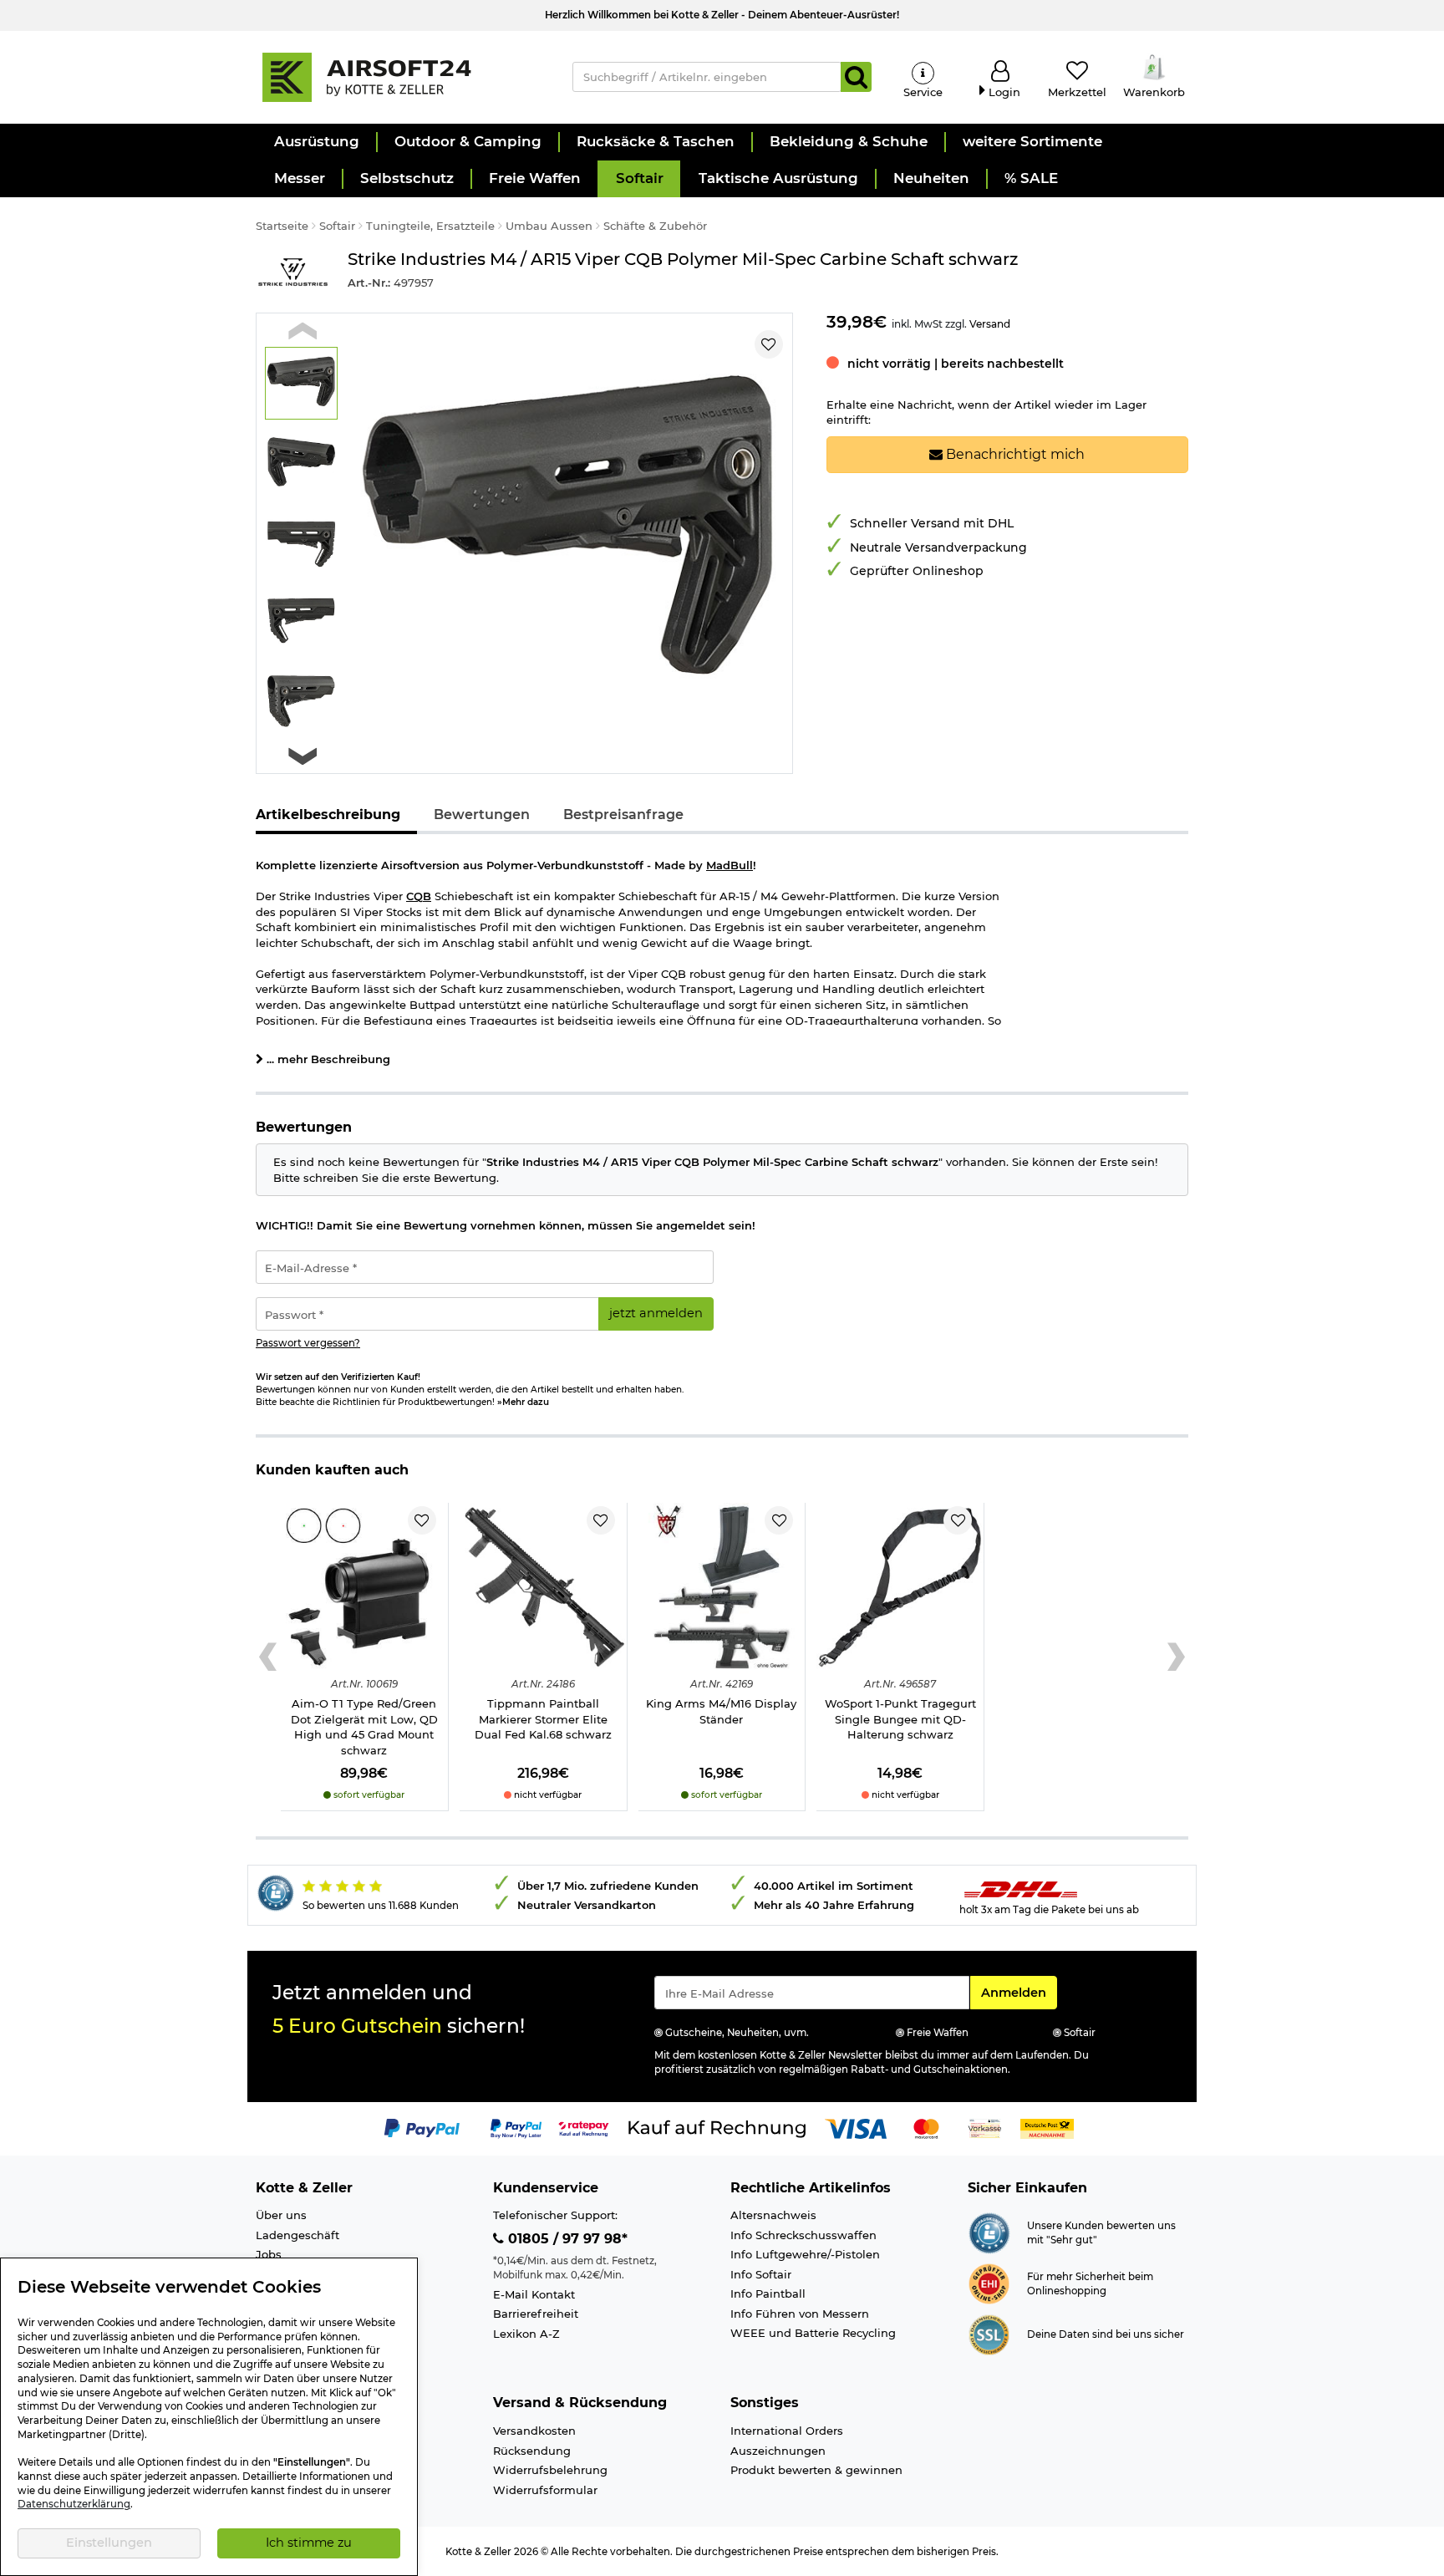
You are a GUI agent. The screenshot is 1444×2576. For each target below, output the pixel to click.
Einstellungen (109, 2543)
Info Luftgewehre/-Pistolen (805, 2254)
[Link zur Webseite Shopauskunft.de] (989, 2232)
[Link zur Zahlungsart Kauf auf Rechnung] (717, 2127)
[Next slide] (303, 756)
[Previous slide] (303, 331)
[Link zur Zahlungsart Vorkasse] (985, 2127)
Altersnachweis (773, 2215)
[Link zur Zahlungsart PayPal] (422, 2127)
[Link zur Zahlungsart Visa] (856, 2127)
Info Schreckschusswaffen (803, 2235)
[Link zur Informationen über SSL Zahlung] (989, 2334)
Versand (990, 324)
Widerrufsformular (545, 2490)
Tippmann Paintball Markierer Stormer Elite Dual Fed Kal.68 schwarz (543, 1719)
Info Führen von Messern (800, 2314)
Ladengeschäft (297, 2235)
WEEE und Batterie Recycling (813, 2333)
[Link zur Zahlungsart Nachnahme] (1047, 2127)
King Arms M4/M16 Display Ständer (721, 1711)
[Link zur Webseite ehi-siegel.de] (989, 2283)
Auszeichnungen (778, 2451)
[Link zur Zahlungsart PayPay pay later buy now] (516, 2127)
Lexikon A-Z (526, 2334)
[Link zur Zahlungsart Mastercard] (926, 2127)
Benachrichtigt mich (1014, 454)
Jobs (269, 2254)
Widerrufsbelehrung (550, 2470)
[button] (316, 142)
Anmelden (1019, 1992)
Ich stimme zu (309, 2543)
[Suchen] (856, 77)
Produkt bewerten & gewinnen (816, 2470)
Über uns (281, 2215)
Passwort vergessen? (308, 1343)
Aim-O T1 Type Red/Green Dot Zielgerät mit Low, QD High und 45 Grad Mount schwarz (364, 1727)
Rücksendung (532, 2451)
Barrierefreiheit (536, 2314)
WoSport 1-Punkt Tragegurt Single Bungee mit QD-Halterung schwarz (900, 1719)
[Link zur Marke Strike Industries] (293, 273)
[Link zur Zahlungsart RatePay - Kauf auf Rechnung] (584, 2127)
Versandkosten (534, 2431)
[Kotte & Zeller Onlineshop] (397, 76)
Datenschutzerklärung (74, 2504)
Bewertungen (482, 815)
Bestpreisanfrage (623, 815)
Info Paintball (768, 2293)
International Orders (787, 2431)
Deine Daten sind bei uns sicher (1106, 2334)
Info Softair (761, 2274)
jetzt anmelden (656, 1313)
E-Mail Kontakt (534, 2294)
